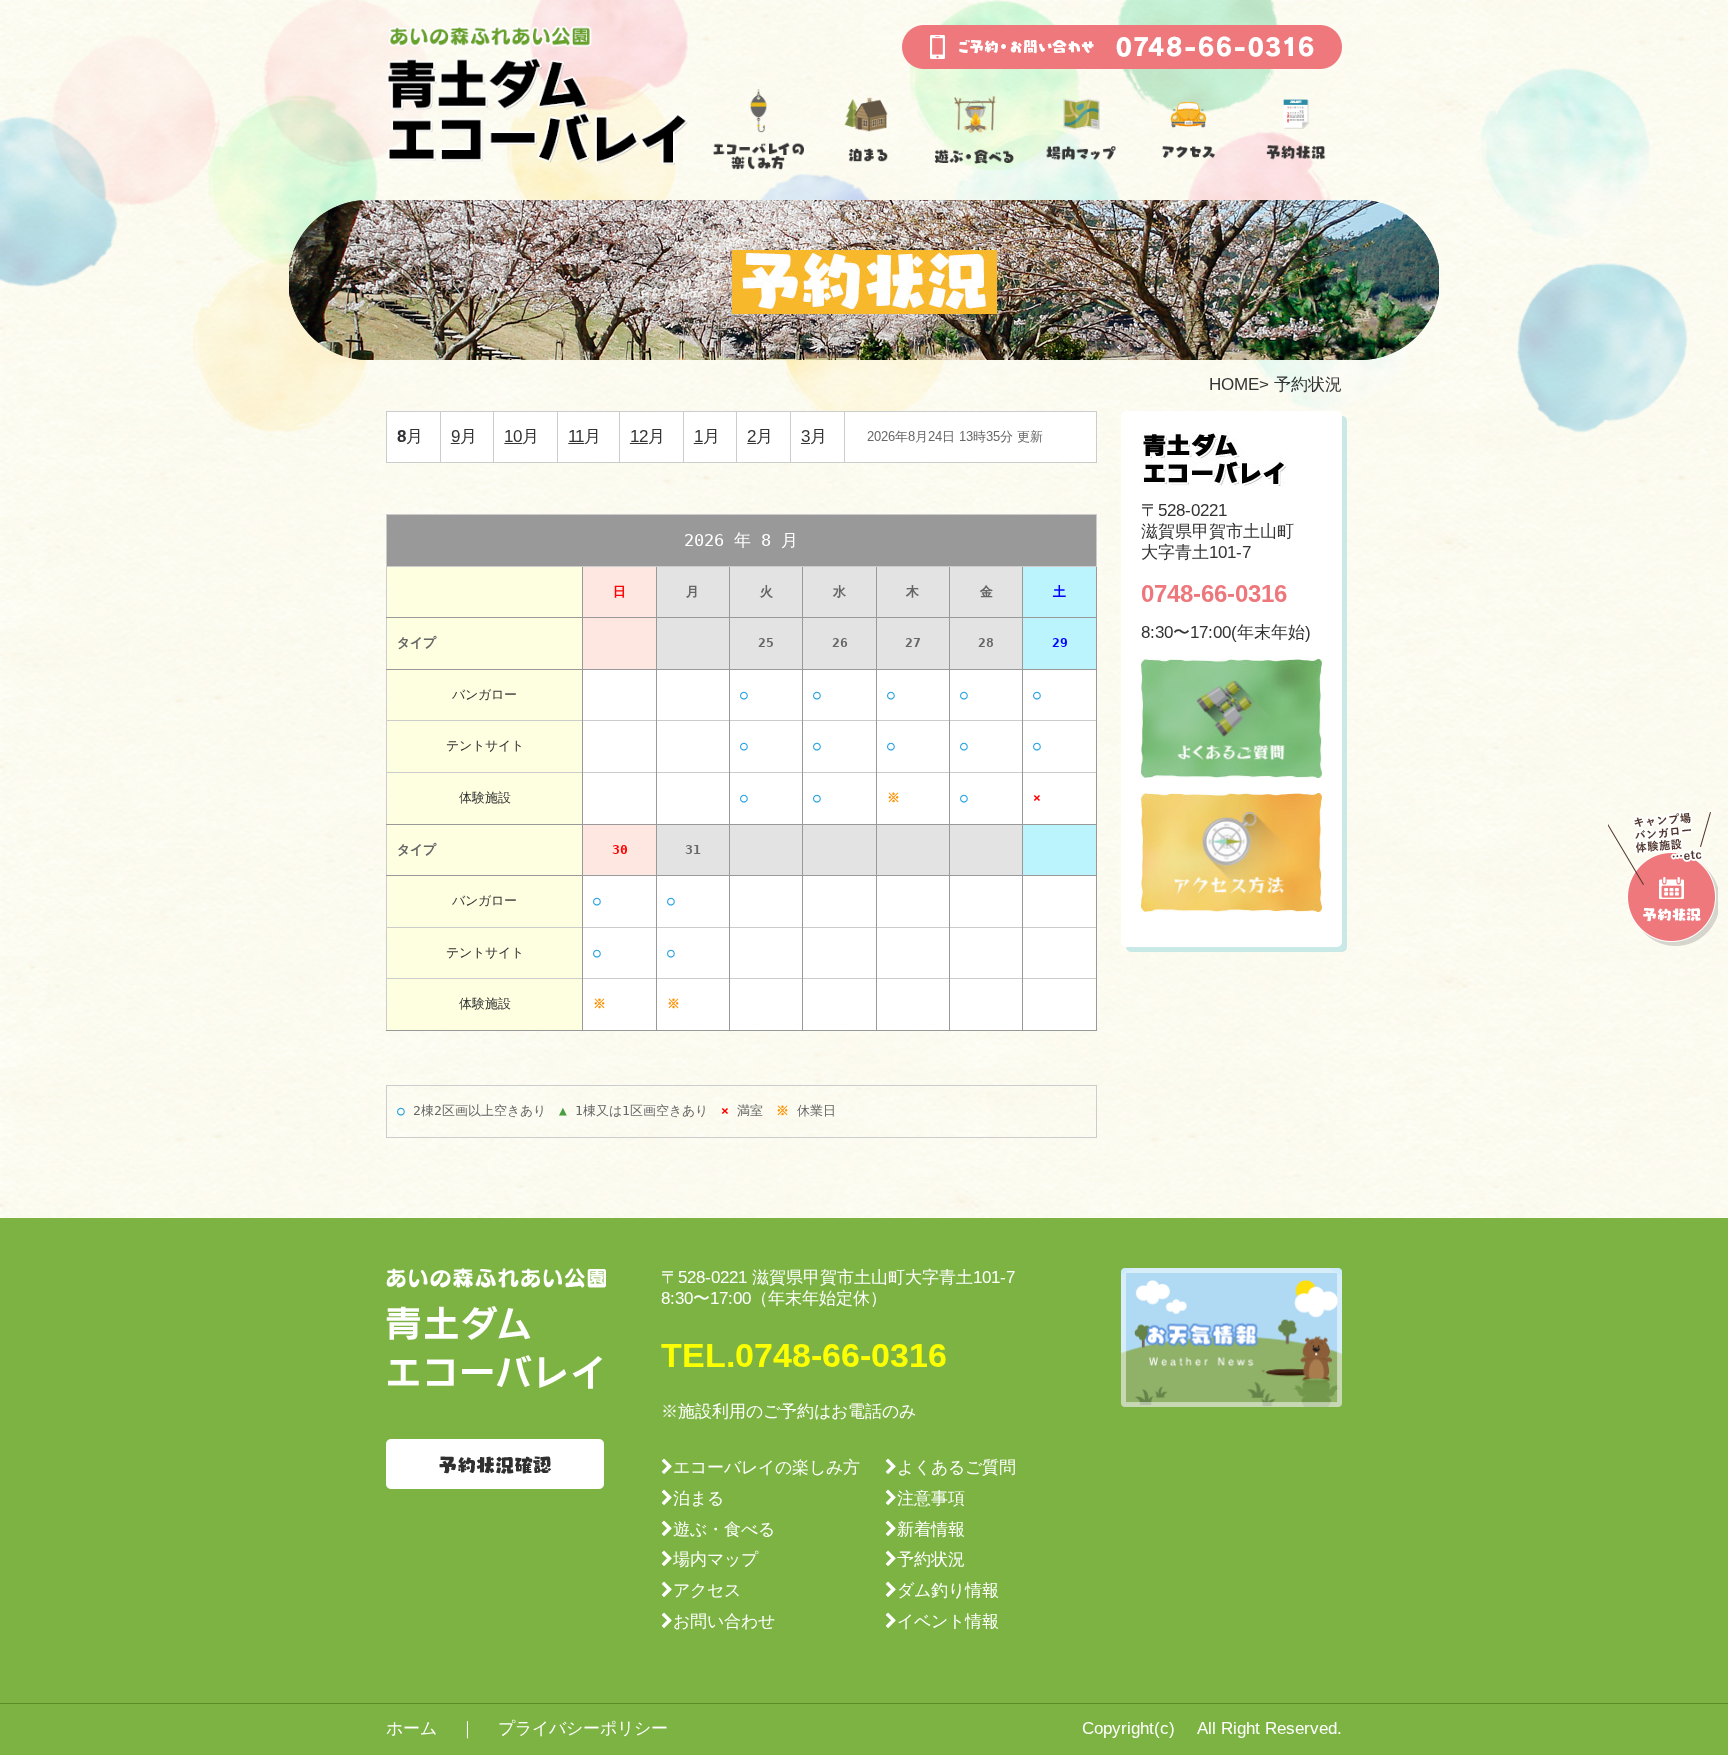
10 (513, 436)
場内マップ (715, 1559)
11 (576, 436)
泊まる (698, 1498)
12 (639, 436)
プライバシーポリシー (583, 1728)
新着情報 (931, 1529)
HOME (1234, 384)
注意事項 (931, 1498)
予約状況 (931, 1559)
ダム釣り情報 (948, 1590)
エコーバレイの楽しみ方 (766, 1467)
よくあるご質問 (956, 1467)
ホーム (411, 1728)
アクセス (707, 1590)
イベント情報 (948, 1621)
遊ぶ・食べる (724, 1529)
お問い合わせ (724, 1621)
